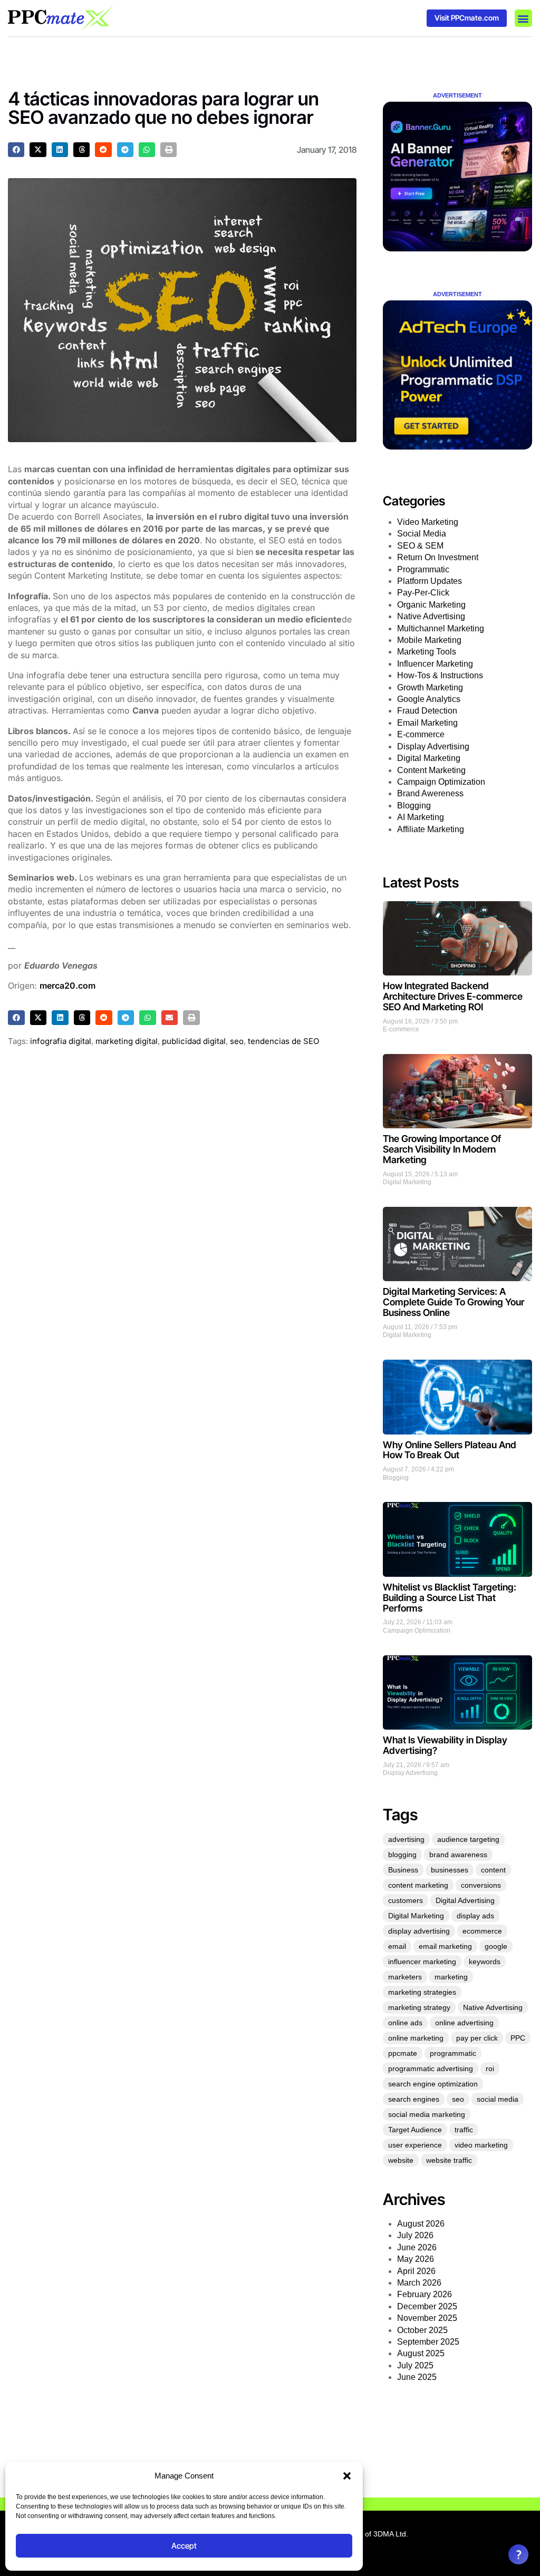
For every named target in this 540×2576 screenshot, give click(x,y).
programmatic (453, 2053)
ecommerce (482, 1931)
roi (490, 2068)
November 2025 (427, 2318)
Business (403, 1870)
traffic (464, 2130)
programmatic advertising (431, 2068)
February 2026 (425, 2294)
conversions (481, 1885)
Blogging (414, 806)
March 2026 (419, 2283)
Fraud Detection (427, 711)
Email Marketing (427, 723)
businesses (450, 1870)
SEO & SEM (420, 546)
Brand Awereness (430, 793)
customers (406, 1900)
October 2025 (422, 2330)
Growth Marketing (430, 687)
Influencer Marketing (435, 664)
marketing (451, 1977)
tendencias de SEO (283, 1041)
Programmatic (423, 569)
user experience (415, 2145)
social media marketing (427, 2114)
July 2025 (415, 2365)
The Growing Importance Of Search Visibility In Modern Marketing (442, 1149)
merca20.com (67, 985)
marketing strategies (422, 1992)
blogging (402, 1855)
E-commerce (421, 734)
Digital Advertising (465, 1900)
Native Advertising (431, 616)
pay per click (477, 2038)
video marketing (481, 2145)
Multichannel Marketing (441, 628)
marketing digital (127, 1041)
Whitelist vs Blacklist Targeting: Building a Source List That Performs (450, 1598)
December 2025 (427, 2306)
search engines (414, 2099)
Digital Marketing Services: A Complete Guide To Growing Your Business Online (454, 1302)
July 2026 (415, 2235)
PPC (518, 2038)
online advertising (464, 2023)
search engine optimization (433, 2084)
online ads (405, 2023)
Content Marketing (431, 770)
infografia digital (61, 1041)
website (401, 2160)
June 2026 (417, 2247)
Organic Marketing (431, 605)
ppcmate (403, 2053)
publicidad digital (194, 1041)
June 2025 (417, 2377)
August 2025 (421, 2353)
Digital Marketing (429, 758)
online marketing (416, 2038)
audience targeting (468, 1839)
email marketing (445, 1946)
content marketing (418, 1885)
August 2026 (421, 2224)
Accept (184, 2546)
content (493, 1870)
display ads (475, 1916)
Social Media (422, 534)
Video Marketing (428, 522)
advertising (406, 1839)
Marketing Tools (427, 652)
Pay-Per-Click (423, 593)
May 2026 (416, 2259)
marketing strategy (419, 2007)
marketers (405, 1977)
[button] (347, 2476)
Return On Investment (438, 557)
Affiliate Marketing (431, 829)
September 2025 (428, 2342)
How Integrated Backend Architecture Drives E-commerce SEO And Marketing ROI (453, 996)
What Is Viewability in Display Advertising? (445, 1745)
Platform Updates (430, 581)
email (397, 1946)
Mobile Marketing (429, 640)
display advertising (419, 1931)
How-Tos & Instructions (440, 675)
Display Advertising (433, 747)
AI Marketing (421, 817)
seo (237, 1041)
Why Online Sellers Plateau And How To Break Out (450, 1450)
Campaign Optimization (441, 782)
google (496, 1946)
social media (498, 2099)
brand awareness (458, 1855)
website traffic (449, 2160)
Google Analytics (429, 699)
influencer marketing (422, 1962)
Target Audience (415, 2130)
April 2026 (416, 2271)
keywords (485, 1962)
